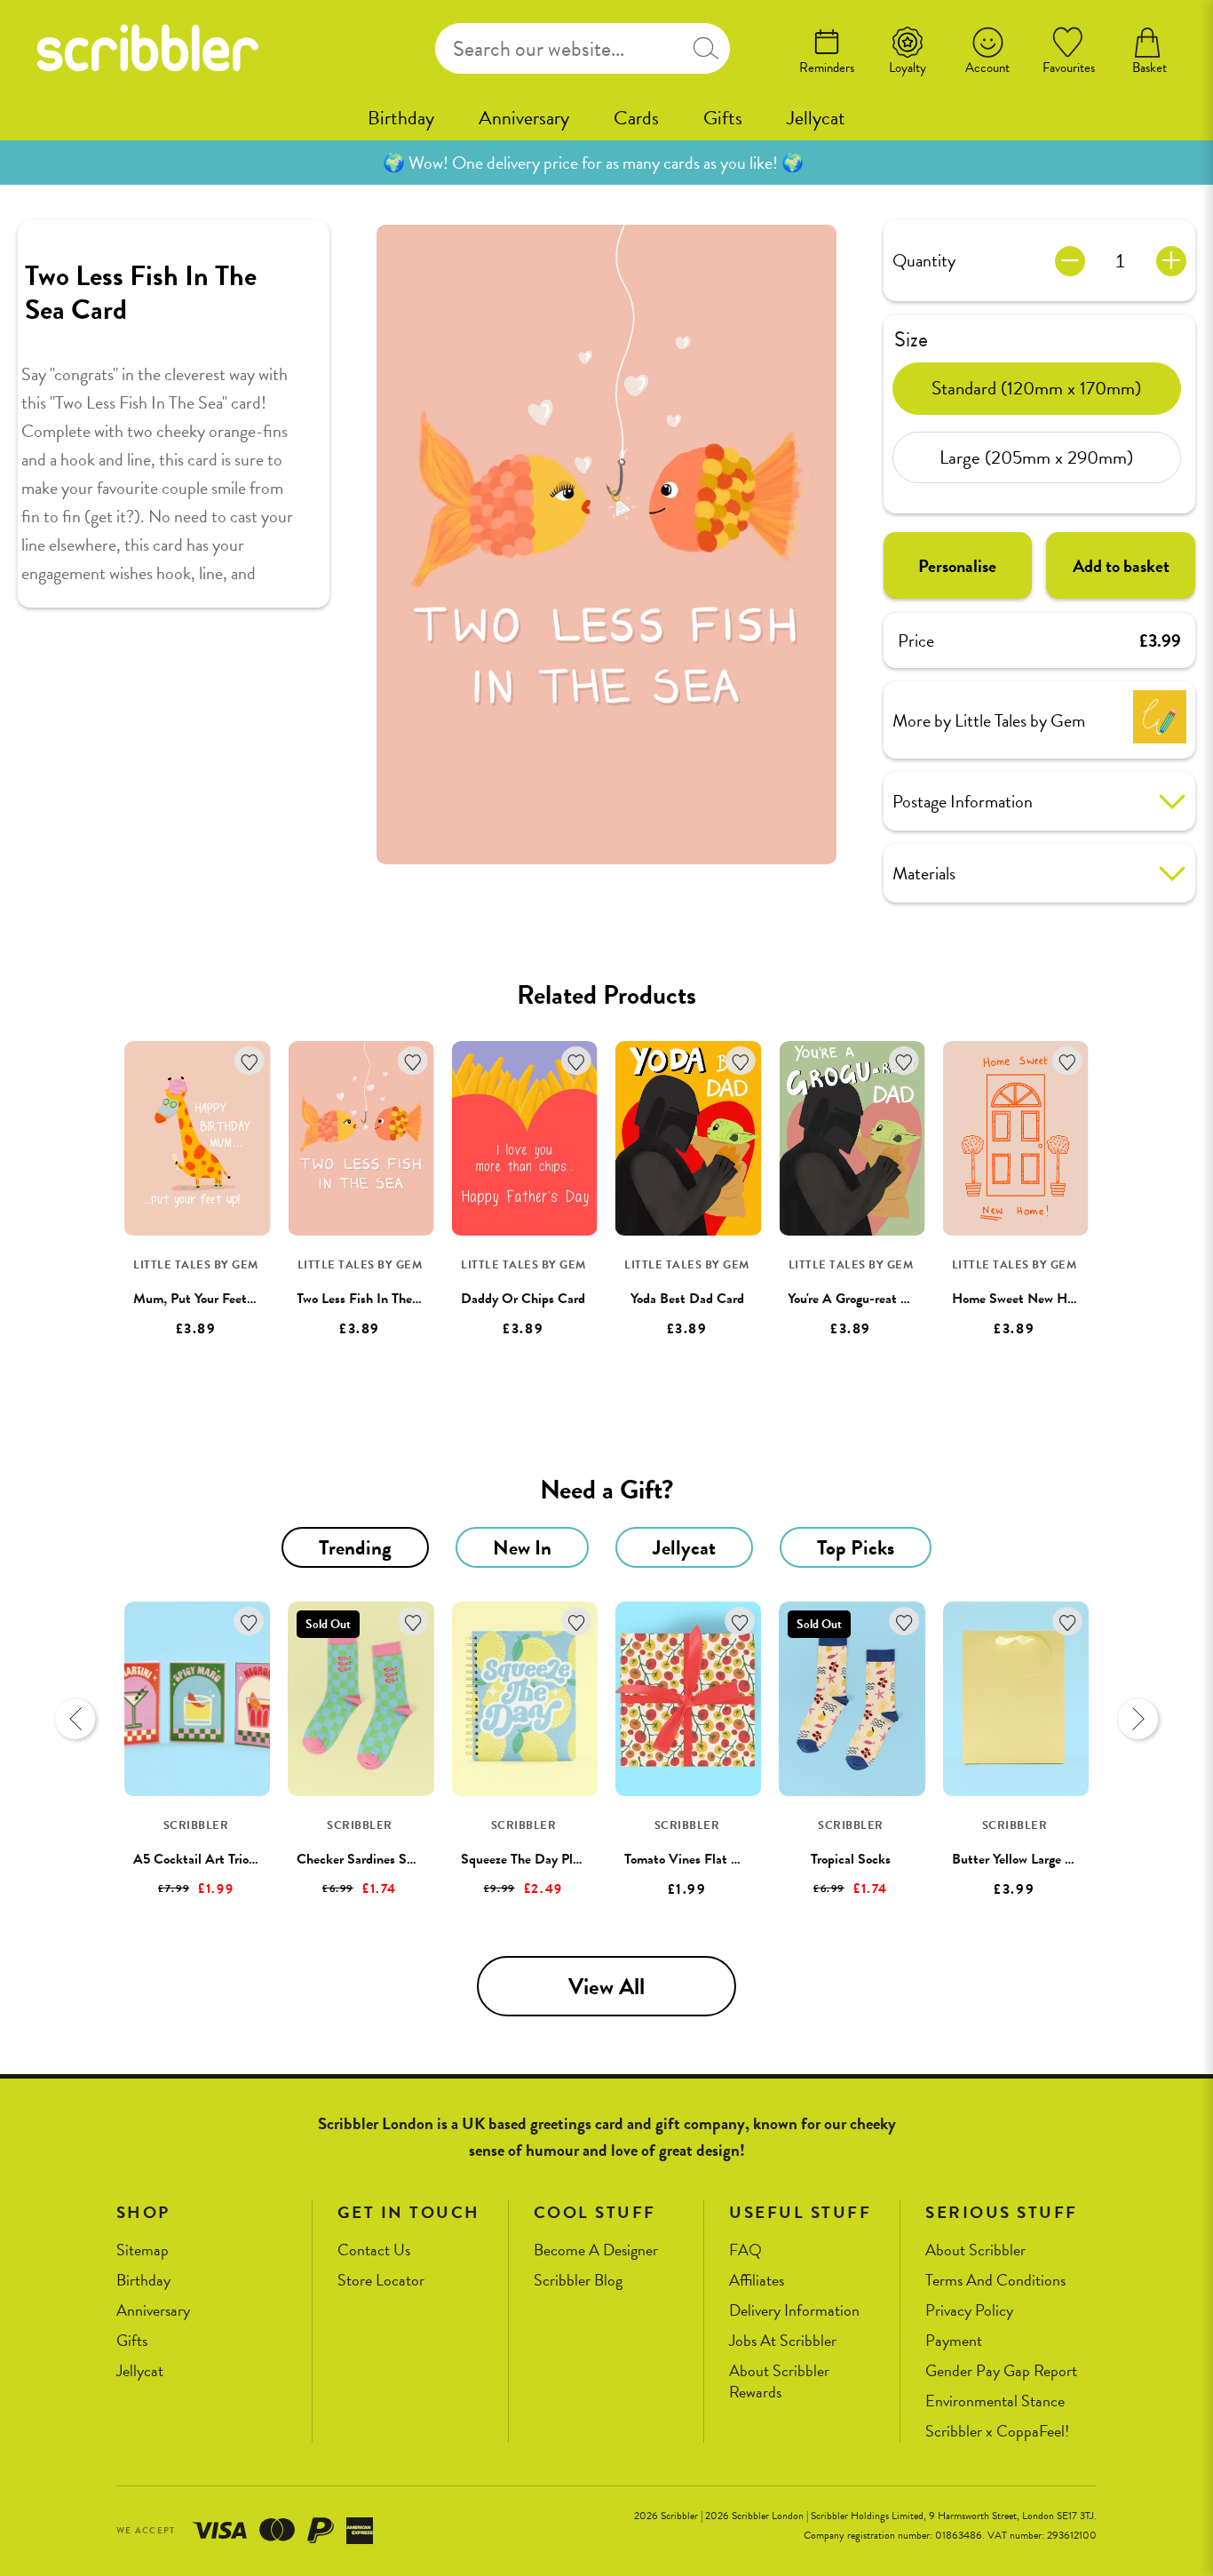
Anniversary (524, 118)
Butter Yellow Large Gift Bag (1033, 1859)
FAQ (745, 2250)
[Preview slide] (75, 1719)
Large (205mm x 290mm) (1036, 457)
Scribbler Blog (578, 2281)
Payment (954, 2341)
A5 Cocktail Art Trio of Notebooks (230, 1859)
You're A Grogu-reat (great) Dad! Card (894, 1299)
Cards (636, 118)
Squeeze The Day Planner (532, 1859)
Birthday (401, 118)
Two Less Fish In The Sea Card (382, 1299)
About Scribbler (975, 2250)
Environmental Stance (995, 2401)
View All (606, 1987)
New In (522, 1547)
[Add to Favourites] (249, 1061)
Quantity (924, 260)
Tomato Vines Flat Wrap (692, 1859)
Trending (355, 1547)
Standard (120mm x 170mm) (1036, 387)
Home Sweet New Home (1021, 1299)
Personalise (957, 566)
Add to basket (1121, 566)
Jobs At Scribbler (783, 2341)
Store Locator (381, 2281)
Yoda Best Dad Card (687, 1299)
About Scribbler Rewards (779, 2382)
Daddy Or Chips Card (523, 1299)
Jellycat (816, 118)
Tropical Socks (851, 1859)
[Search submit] (706, 48)
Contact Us (374, 2250)
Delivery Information (794, 2311)
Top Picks (856, 1547)
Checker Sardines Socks (364, 1859)
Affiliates (757, 2281)
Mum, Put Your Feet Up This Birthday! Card (258, 1299)
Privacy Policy (969, 2311)
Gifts (723, 118)
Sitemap (143, 2250)
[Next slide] (1138, 1719)
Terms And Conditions (995, 2281)
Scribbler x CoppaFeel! (997, 2432)
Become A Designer (596, 2250)
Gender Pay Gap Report (1001, 2371)
